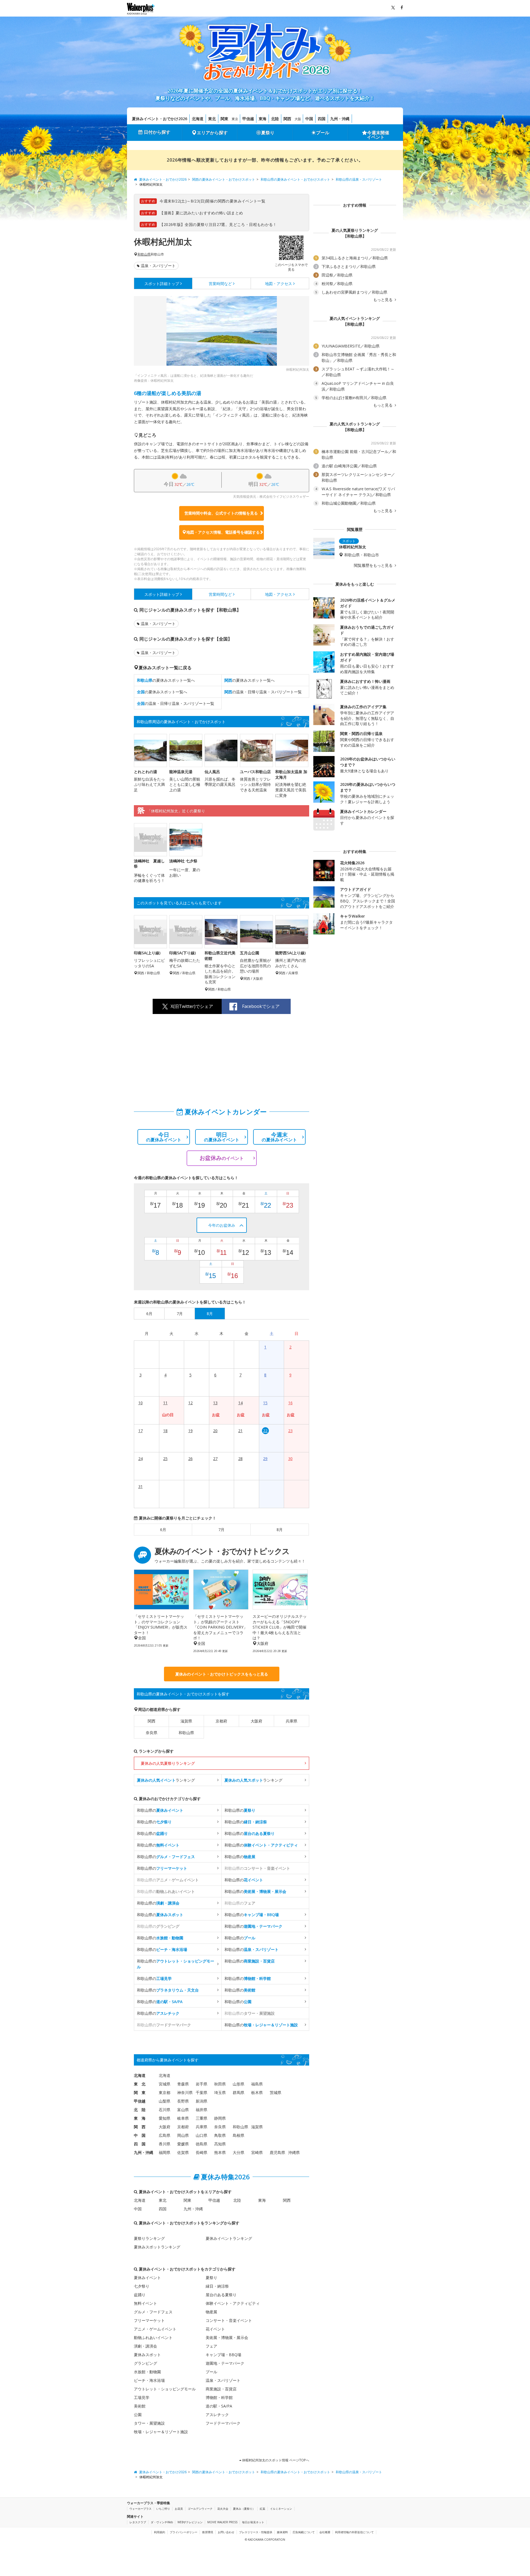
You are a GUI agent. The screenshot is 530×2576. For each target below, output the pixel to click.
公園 (138, 2415)
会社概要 (325, 2532)
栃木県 (257, 2092)
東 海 (140, 2118)
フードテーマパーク (223, 2423)
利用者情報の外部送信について (354, 2532)
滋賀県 (186, 1721)
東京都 (165, 2092)
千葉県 (202, 2092)
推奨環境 (208, 2532)
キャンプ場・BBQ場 (223, 2355)
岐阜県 (183, 2118)
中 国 (140, 2135)
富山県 (183, 2110)
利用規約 (160, 2532)
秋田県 (220, 2084)
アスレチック (217, 2415)
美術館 (140, 2406)
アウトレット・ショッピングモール (165, 2389)
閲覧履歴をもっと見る (374, 565)
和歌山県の (160, 1810)
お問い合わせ (226, 2532)
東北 (212, 119)
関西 (287, 119)
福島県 (257, 2084)
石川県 (165, 2110)
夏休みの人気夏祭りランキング (168, 1763)
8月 (280, 1530)
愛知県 (165, 2118)
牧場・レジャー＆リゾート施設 (161, 2432)
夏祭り (268, 133)
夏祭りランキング (149, 2238)
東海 (263, 119)
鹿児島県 (277, 2152)
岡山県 (183, 2135)
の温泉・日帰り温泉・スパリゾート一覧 (263, 692)
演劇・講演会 (145, 2346)
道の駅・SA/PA (219, 2406)
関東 (224, 119)
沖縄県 (294, 2152)
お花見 (179, 2509)
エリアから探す (212, 133)
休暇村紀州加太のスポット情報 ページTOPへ (275, 2460)
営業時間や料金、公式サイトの (221, 513)
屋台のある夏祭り (221, 2295)
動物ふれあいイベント (153, 2337)
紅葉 (263, 2509)
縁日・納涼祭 (217, 2286)
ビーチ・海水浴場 (149, 2380)
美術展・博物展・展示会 (227, 2337)
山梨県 (165, 2101)
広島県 (165, 2135)
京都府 (221, 1721)
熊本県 (220, 2152)
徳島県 (202, 2144)
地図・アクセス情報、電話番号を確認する (223, 532)
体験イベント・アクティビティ (233, 2303)
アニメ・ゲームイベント (155, 2329)
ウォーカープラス (141, 2509)
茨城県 (275, 2092)
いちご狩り (163, 2509)
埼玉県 (220, 2092)
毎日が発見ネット (253, 2522)
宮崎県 (257, 2152)
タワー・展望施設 (149, 2423)
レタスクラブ (138, 2522)
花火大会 (223, 2509)
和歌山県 (144, 254)
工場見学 (142, 2397)
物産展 (211, 2312)
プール (323, 133)
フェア (211, 2346)
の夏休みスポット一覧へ (166, 680)
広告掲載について (304, 2532)
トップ (162, 284)
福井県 (202, 2110)
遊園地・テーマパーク (225, 2363)
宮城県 (165, 2084)
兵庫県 (291, 1721)
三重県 (202, 2118)
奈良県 (152, 1733)
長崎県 (202, 2152)
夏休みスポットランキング (157, 2247)
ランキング (166, 1780)
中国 (309, 119)
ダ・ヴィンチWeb (162, 2522)
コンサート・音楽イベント (229, 2320)
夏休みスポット (147, 2355)
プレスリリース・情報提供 (256, 2532)
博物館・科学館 (219, 2397)
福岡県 (165, 2152)
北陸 (275, 119)
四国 (322, 119)
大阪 (298, 119)
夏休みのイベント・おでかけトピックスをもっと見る (222, 1674)
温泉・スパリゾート (158, 266)
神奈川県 (185, 2092)
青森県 (183, 2084)
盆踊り (140, 2295)
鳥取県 (220, 2135)
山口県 (202, 2135)
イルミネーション (281, 2509)
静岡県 (220, 2118)
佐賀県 (183, 2152)
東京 (235, 119)
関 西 (140, 2127)
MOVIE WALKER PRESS (222, 2522)
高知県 (220, 2144)
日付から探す (157, 132)
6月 (163, 1530)
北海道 (198, 119)
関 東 (140, 2092)
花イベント (215, 2329)
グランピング (145, 2363)
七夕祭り (142, 2286)
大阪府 (256, 1721)
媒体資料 (282, 2532)
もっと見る (383, 300)
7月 (221, 1530)
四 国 (140, 2144)
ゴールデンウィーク (200, 2509)
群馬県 (239, 2092)
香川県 (165, 2144)
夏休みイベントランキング (229, 2238)
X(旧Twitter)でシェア (192, 1006)
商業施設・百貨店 (221, 2389)
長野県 (183, 2101)
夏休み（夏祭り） (244, 2509)
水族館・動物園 (147, 2372)
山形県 (239, 2084)
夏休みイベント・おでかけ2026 (160, 119)
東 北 (140, 2084)
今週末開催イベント (378, 135)
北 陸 (140, 2110)
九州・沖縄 (340, 119)
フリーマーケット (149, 2320)
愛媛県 (183, 2144)
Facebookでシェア (261, 1006)
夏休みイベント (147, 2278)
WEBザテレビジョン (190, 2522)
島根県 (239, 2135)
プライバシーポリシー (184, 2532)
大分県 (239, 2152)
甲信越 (248, 119)
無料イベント (145, 2303)
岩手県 (202, 2084)
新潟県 (202, 2101)
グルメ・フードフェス (153, 2312)
